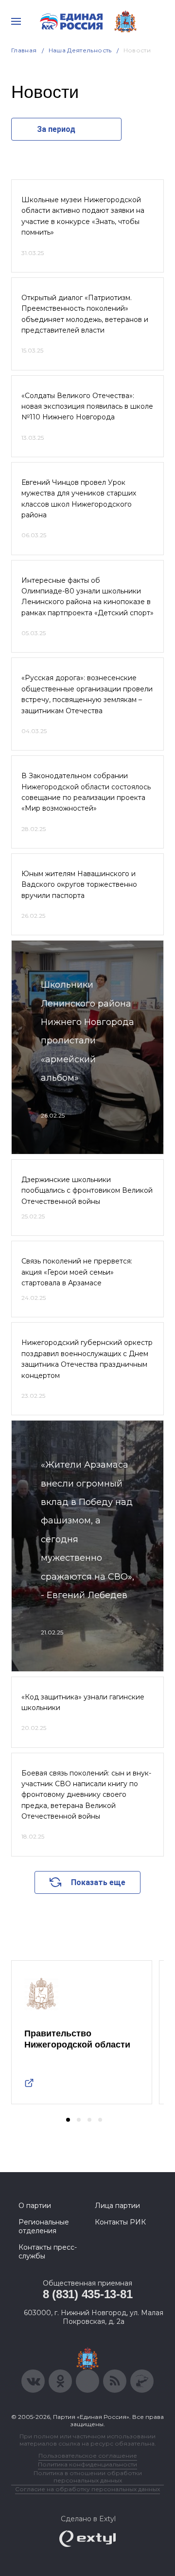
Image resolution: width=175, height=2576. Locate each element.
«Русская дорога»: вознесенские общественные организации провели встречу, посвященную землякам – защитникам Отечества (87, 694)
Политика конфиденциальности (87, 2464)
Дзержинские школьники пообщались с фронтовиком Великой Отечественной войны (87, 1191)
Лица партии (117, 2206)
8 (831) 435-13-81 (88, 2294)
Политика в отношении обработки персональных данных (88, 2477)
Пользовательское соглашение (88, 2456)
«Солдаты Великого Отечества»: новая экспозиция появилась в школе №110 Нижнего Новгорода (87, 407)
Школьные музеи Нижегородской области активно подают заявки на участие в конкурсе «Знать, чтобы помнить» (83, 216)
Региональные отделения (44, 2226)
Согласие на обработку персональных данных (87, 2489)
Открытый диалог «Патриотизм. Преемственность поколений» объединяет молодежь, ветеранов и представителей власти (85, 314)
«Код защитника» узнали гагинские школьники (83, 1702)
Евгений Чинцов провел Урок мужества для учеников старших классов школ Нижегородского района (79, 499)
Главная (24, 50)
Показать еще (98, 1882)
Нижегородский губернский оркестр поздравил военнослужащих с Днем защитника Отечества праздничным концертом (87, 1359)
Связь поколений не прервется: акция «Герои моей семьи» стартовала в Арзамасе (77, 1272)
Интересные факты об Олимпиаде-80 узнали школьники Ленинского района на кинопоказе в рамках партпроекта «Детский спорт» (87, 597)
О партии (35, 2206)
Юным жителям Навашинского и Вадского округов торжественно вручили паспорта (79, 885)
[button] (68, 2120)
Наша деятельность (80, 50)
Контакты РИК (120, 2222)
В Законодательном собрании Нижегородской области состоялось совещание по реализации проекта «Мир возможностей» (86, 792)
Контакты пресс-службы (48, 2252)
